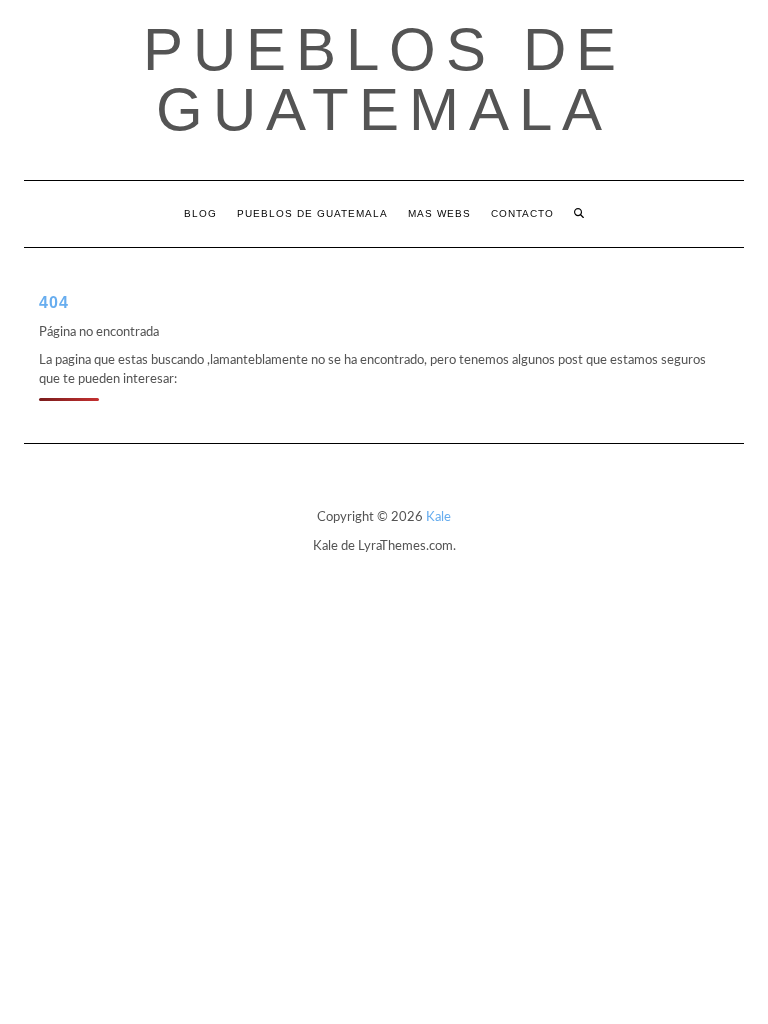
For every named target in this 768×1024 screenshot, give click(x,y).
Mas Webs (439, 213)
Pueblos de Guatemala (384, 79)
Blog (200, 213)
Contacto (522, 213)
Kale (438, 517)
